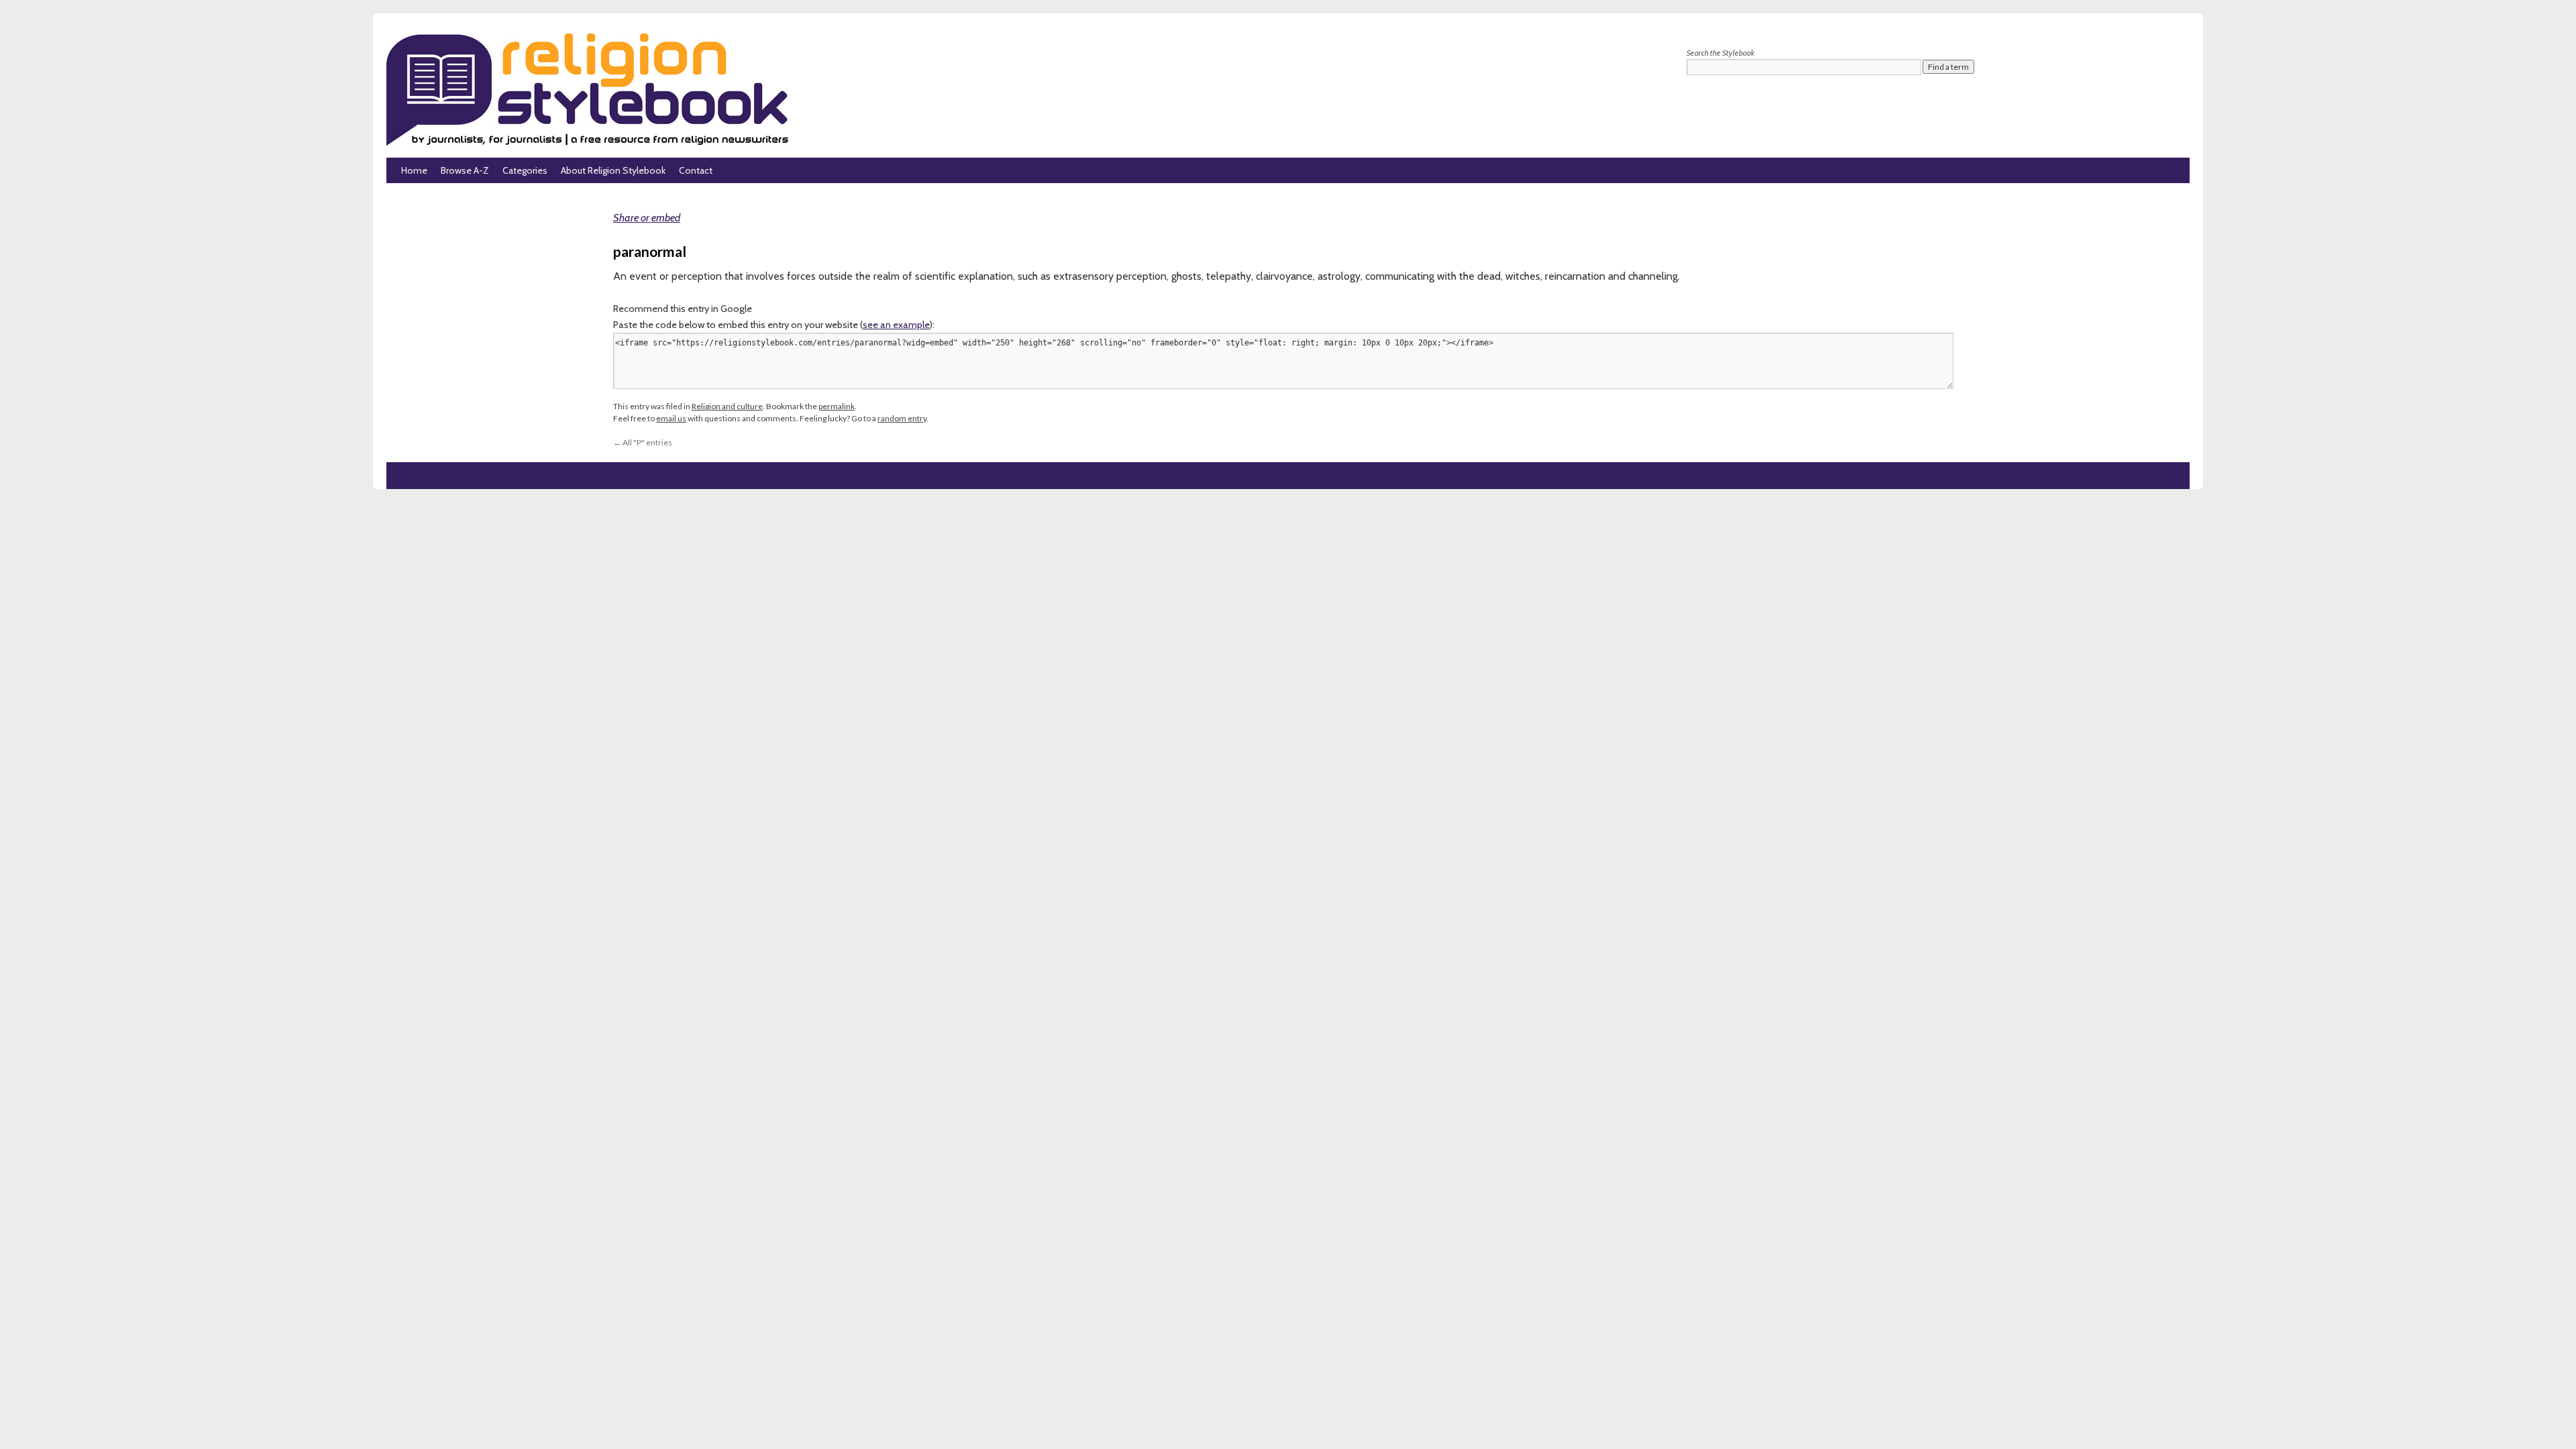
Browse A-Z (465, 170)
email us (671, 418)
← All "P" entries (643, 442)
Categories (525, 170)
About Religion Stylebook (613, 170)
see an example (896, 325)
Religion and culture (727, 406)
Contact (696, 170)
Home (414, 170)
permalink (837, 406)
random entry (902, 418)
